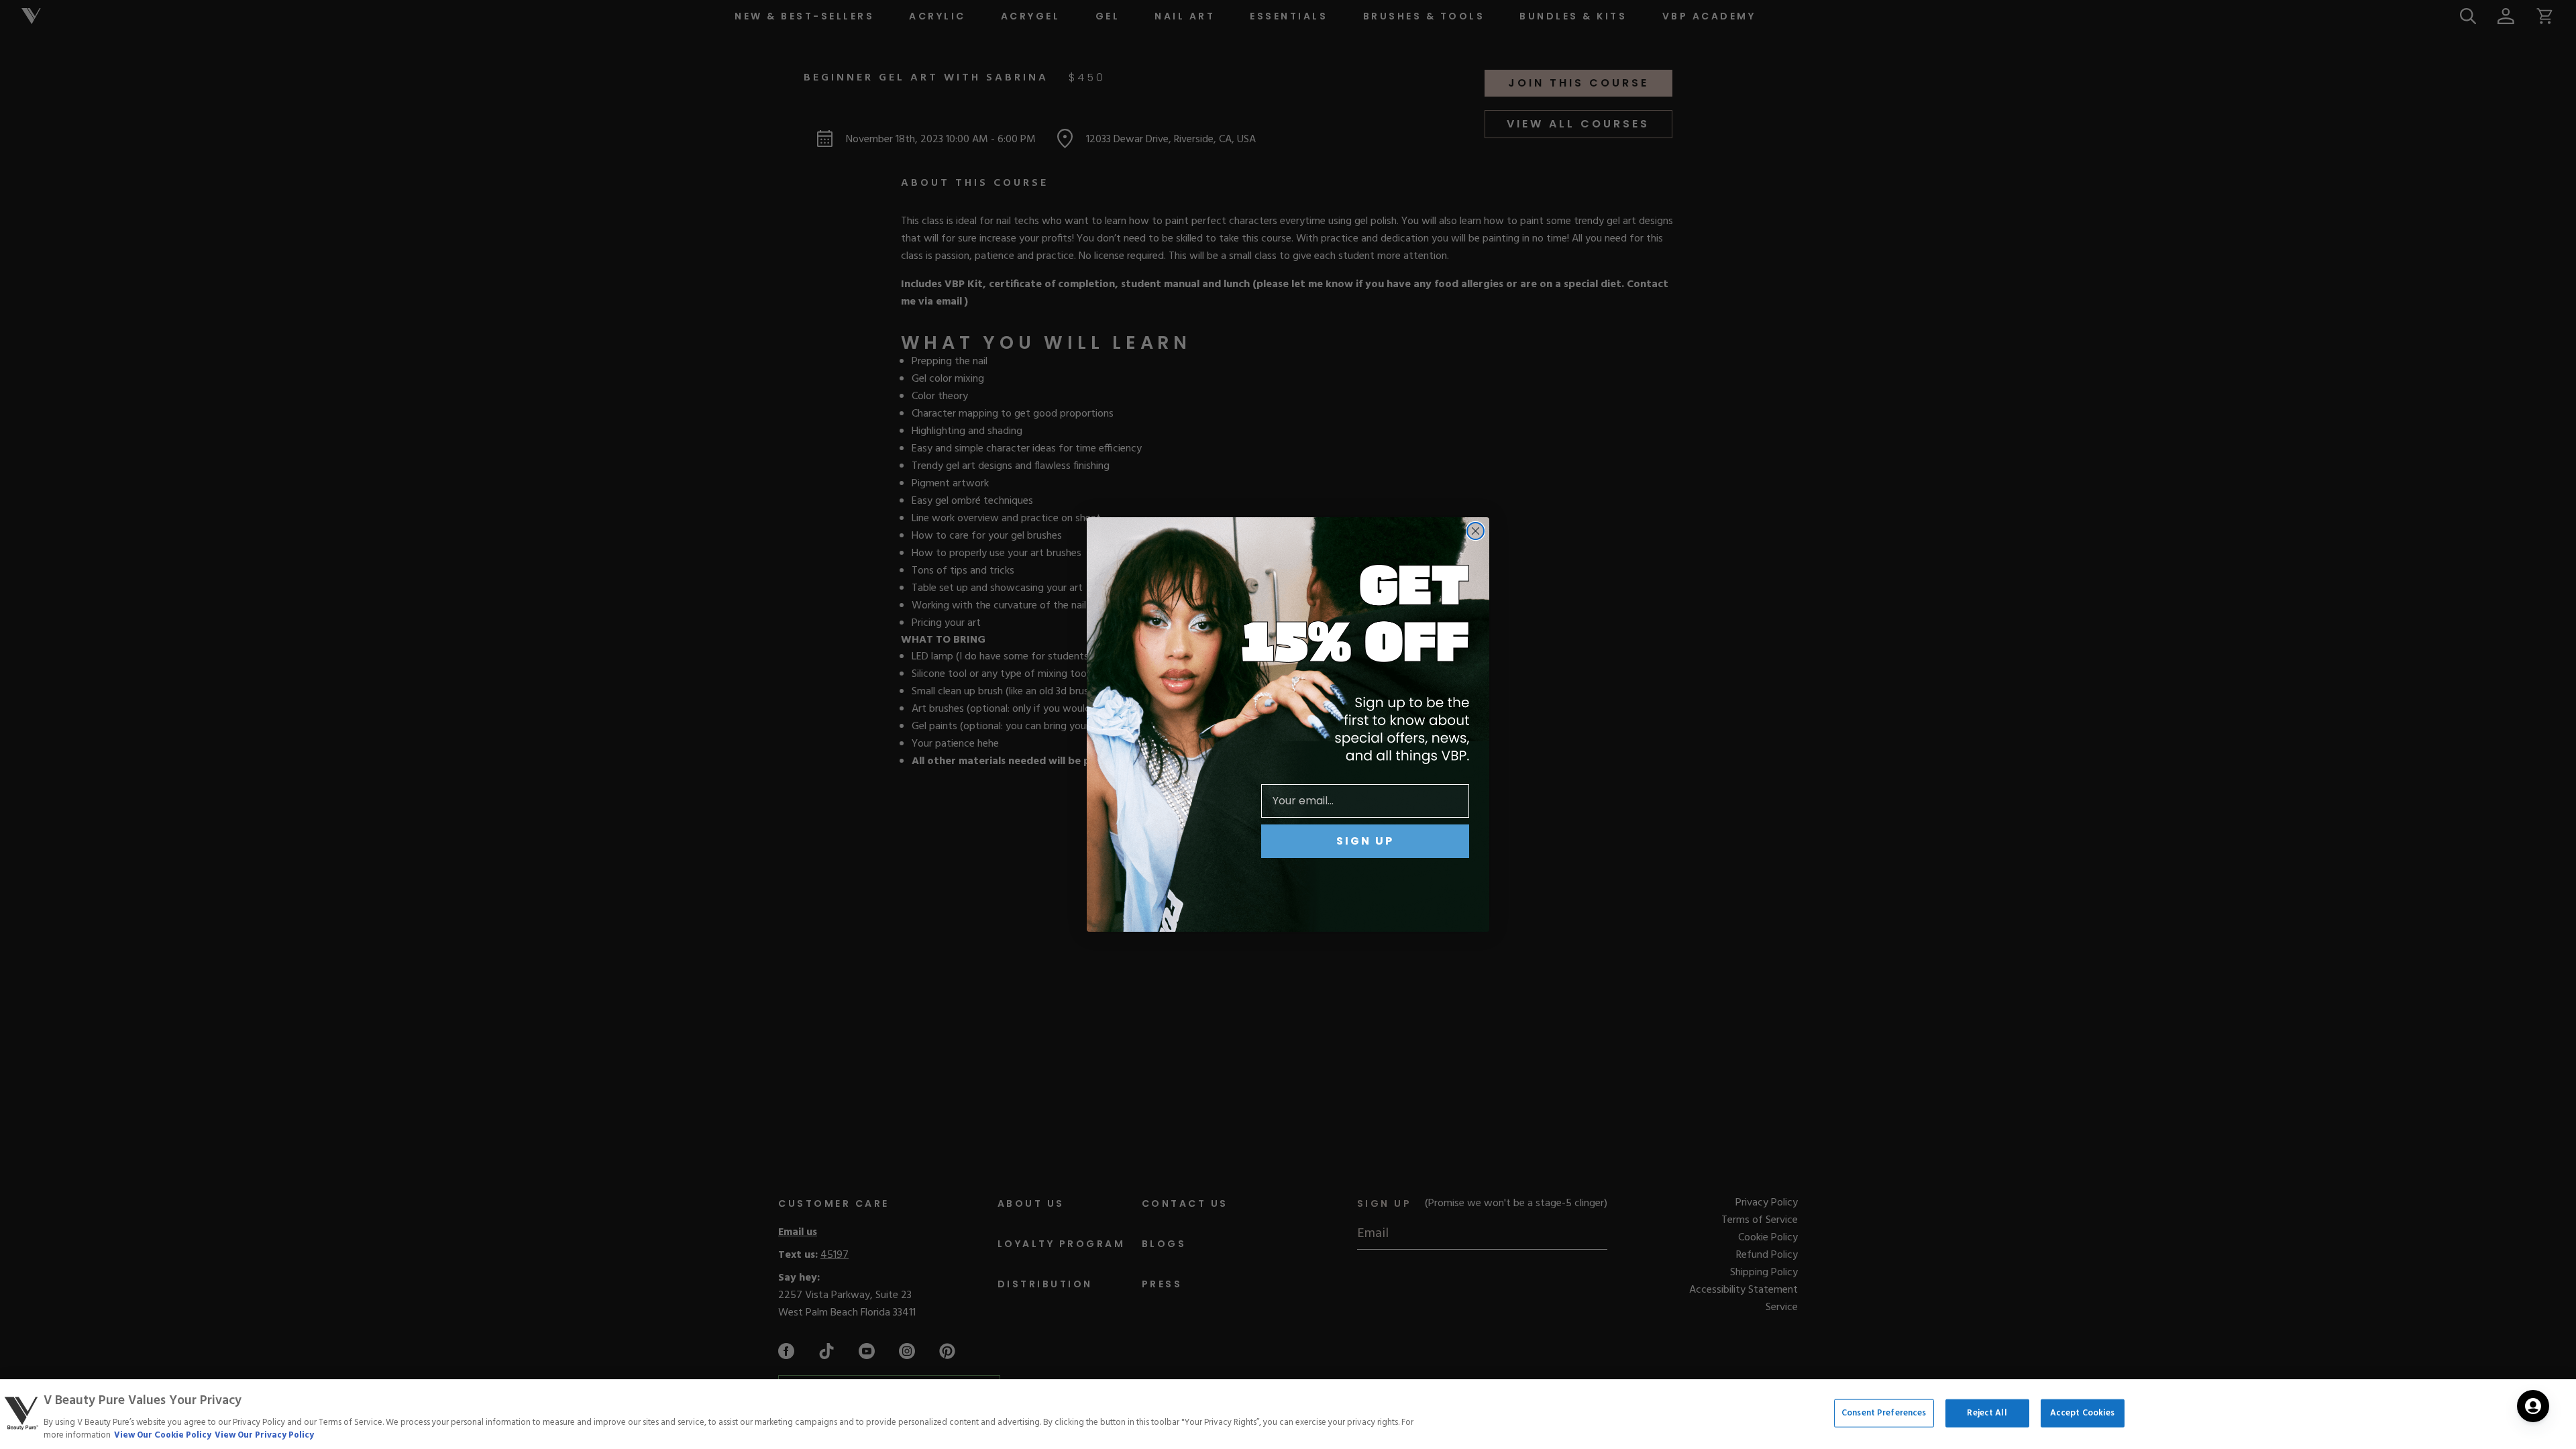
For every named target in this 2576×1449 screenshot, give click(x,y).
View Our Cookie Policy (163, 1435)
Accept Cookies (2083, 1413)
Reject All (1987, 1413)
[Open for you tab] (2533, 1406)
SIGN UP (1365, 841)
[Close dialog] (1475, 531)
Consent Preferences (1884, 1413)
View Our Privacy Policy (264, 1435)
